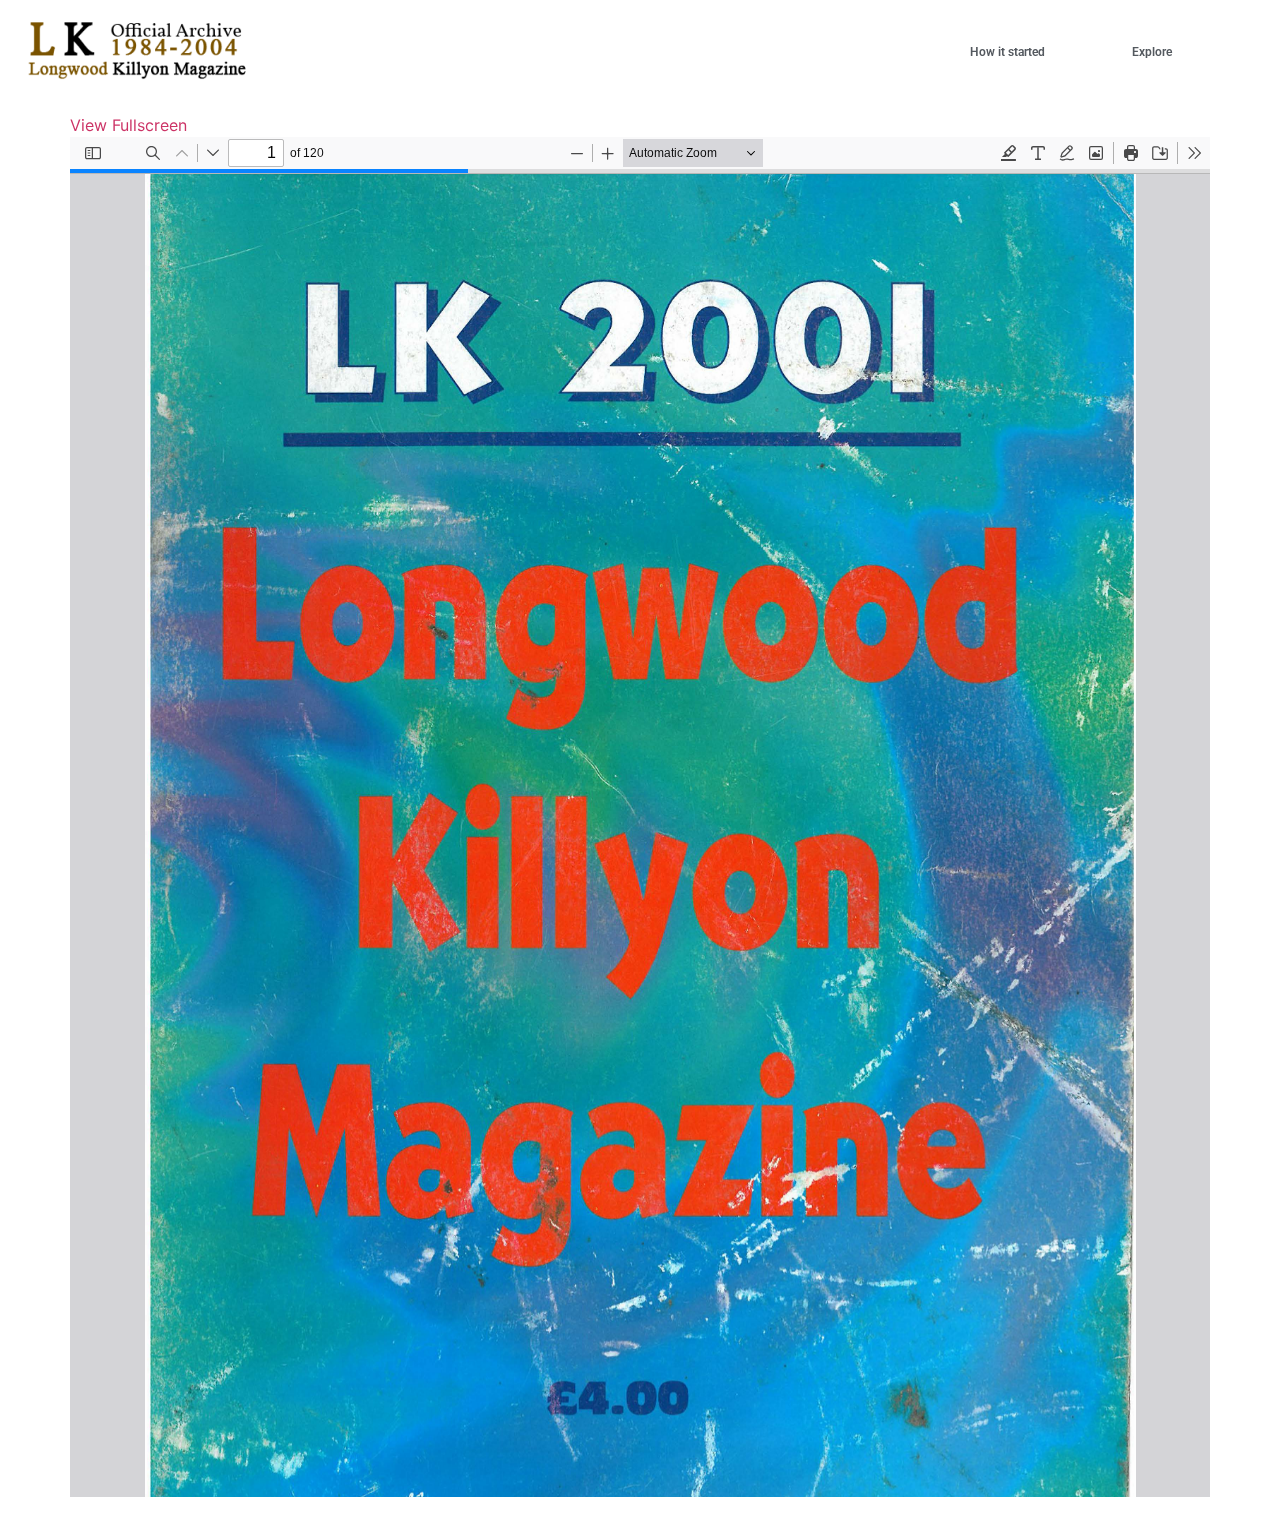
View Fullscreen (128, 125)
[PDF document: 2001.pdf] (640, 817)
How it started (1007, 52)
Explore (1152, 52)
